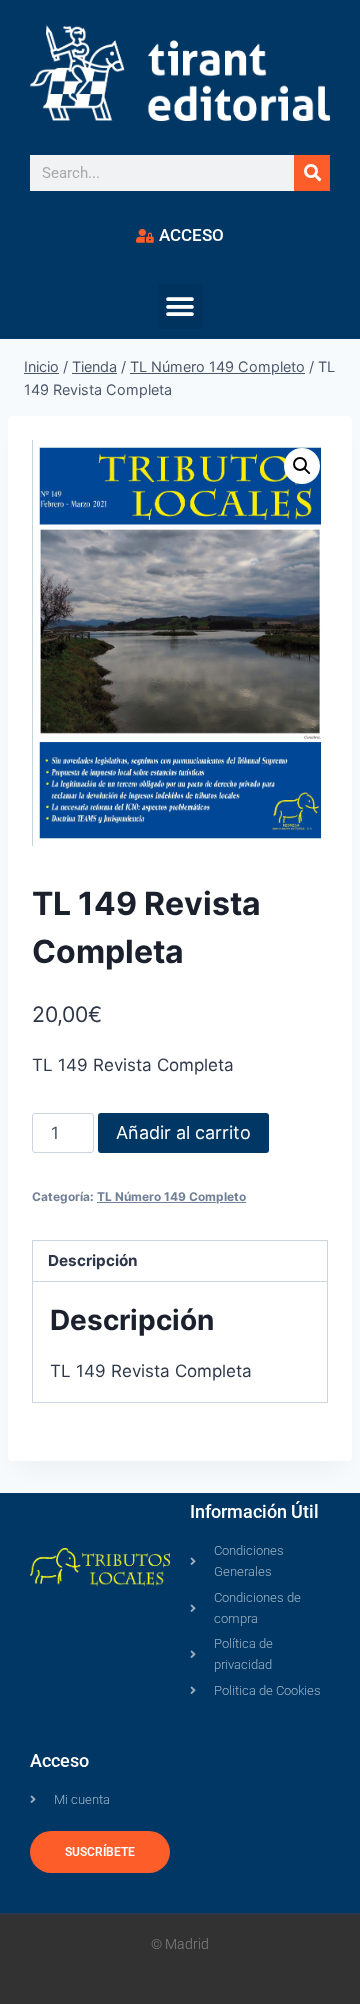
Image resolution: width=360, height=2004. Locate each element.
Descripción (93, 1260)
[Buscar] (312, 173)
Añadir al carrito (183, 1132)
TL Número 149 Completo (171, 1196)
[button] (180, 306)
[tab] (180, 1261)
